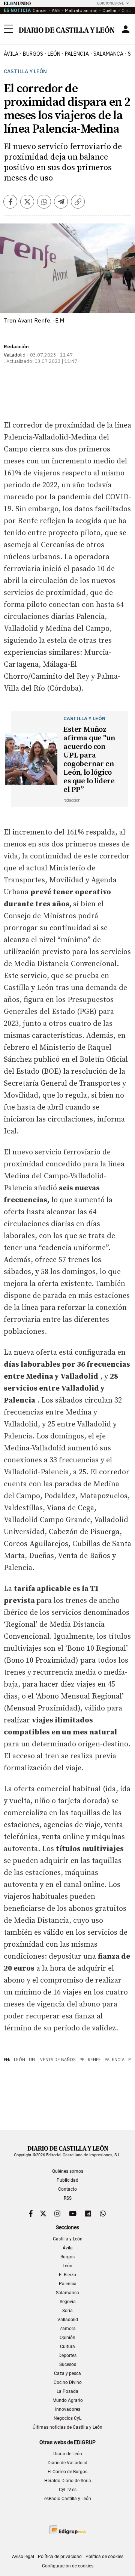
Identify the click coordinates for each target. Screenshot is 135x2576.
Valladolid (68, 2320)
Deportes (67, 2356)
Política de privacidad (60, 2557)
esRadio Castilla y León (68, 2499)
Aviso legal (23, 2557)
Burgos (67, 2257)
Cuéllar (109, 10)
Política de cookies (104, 2557)
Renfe (94, 2060)
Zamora (68, 2329)
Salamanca (67, 2293)
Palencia (115, 2060)
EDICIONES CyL (110, 3)
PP (82, 2060)
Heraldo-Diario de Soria (68, 2481)
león (54, 54)
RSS (68, 2198)
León (19, 2060)
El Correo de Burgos (67, 2472)
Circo (127, 10)
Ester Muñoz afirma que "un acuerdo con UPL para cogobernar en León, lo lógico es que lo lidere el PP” (89, 760)
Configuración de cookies (68, 2566)
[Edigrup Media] (67, 2529)
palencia (77, 54)
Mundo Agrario (68, 2400)
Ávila (68, 2248)
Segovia (68, 2302)
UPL (33, 2060)
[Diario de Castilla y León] (67, 29)
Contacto (67, 2189)
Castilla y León (25, 72)
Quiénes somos (68, 2171)
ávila (11, 54)
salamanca (108, 54)
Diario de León (68, 2454)
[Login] (126, 29)
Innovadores (68, 2409)
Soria (67, 2311)
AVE (56, 10)
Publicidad (67, 2180)
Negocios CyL (67, 2418)
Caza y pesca (67, 2373)
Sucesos (68, 2364)
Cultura (67, 2347)
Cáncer (40, 10)
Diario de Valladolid (67, 2463)
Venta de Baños (58, 2060)
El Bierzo (67, 2275)
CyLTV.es (68, 2490)
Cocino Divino (68, 2382)
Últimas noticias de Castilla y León (67, 2427)
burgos (33, 54)
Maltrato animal (81, 10)
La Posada (67, 2391)
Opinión (67, 2338)
